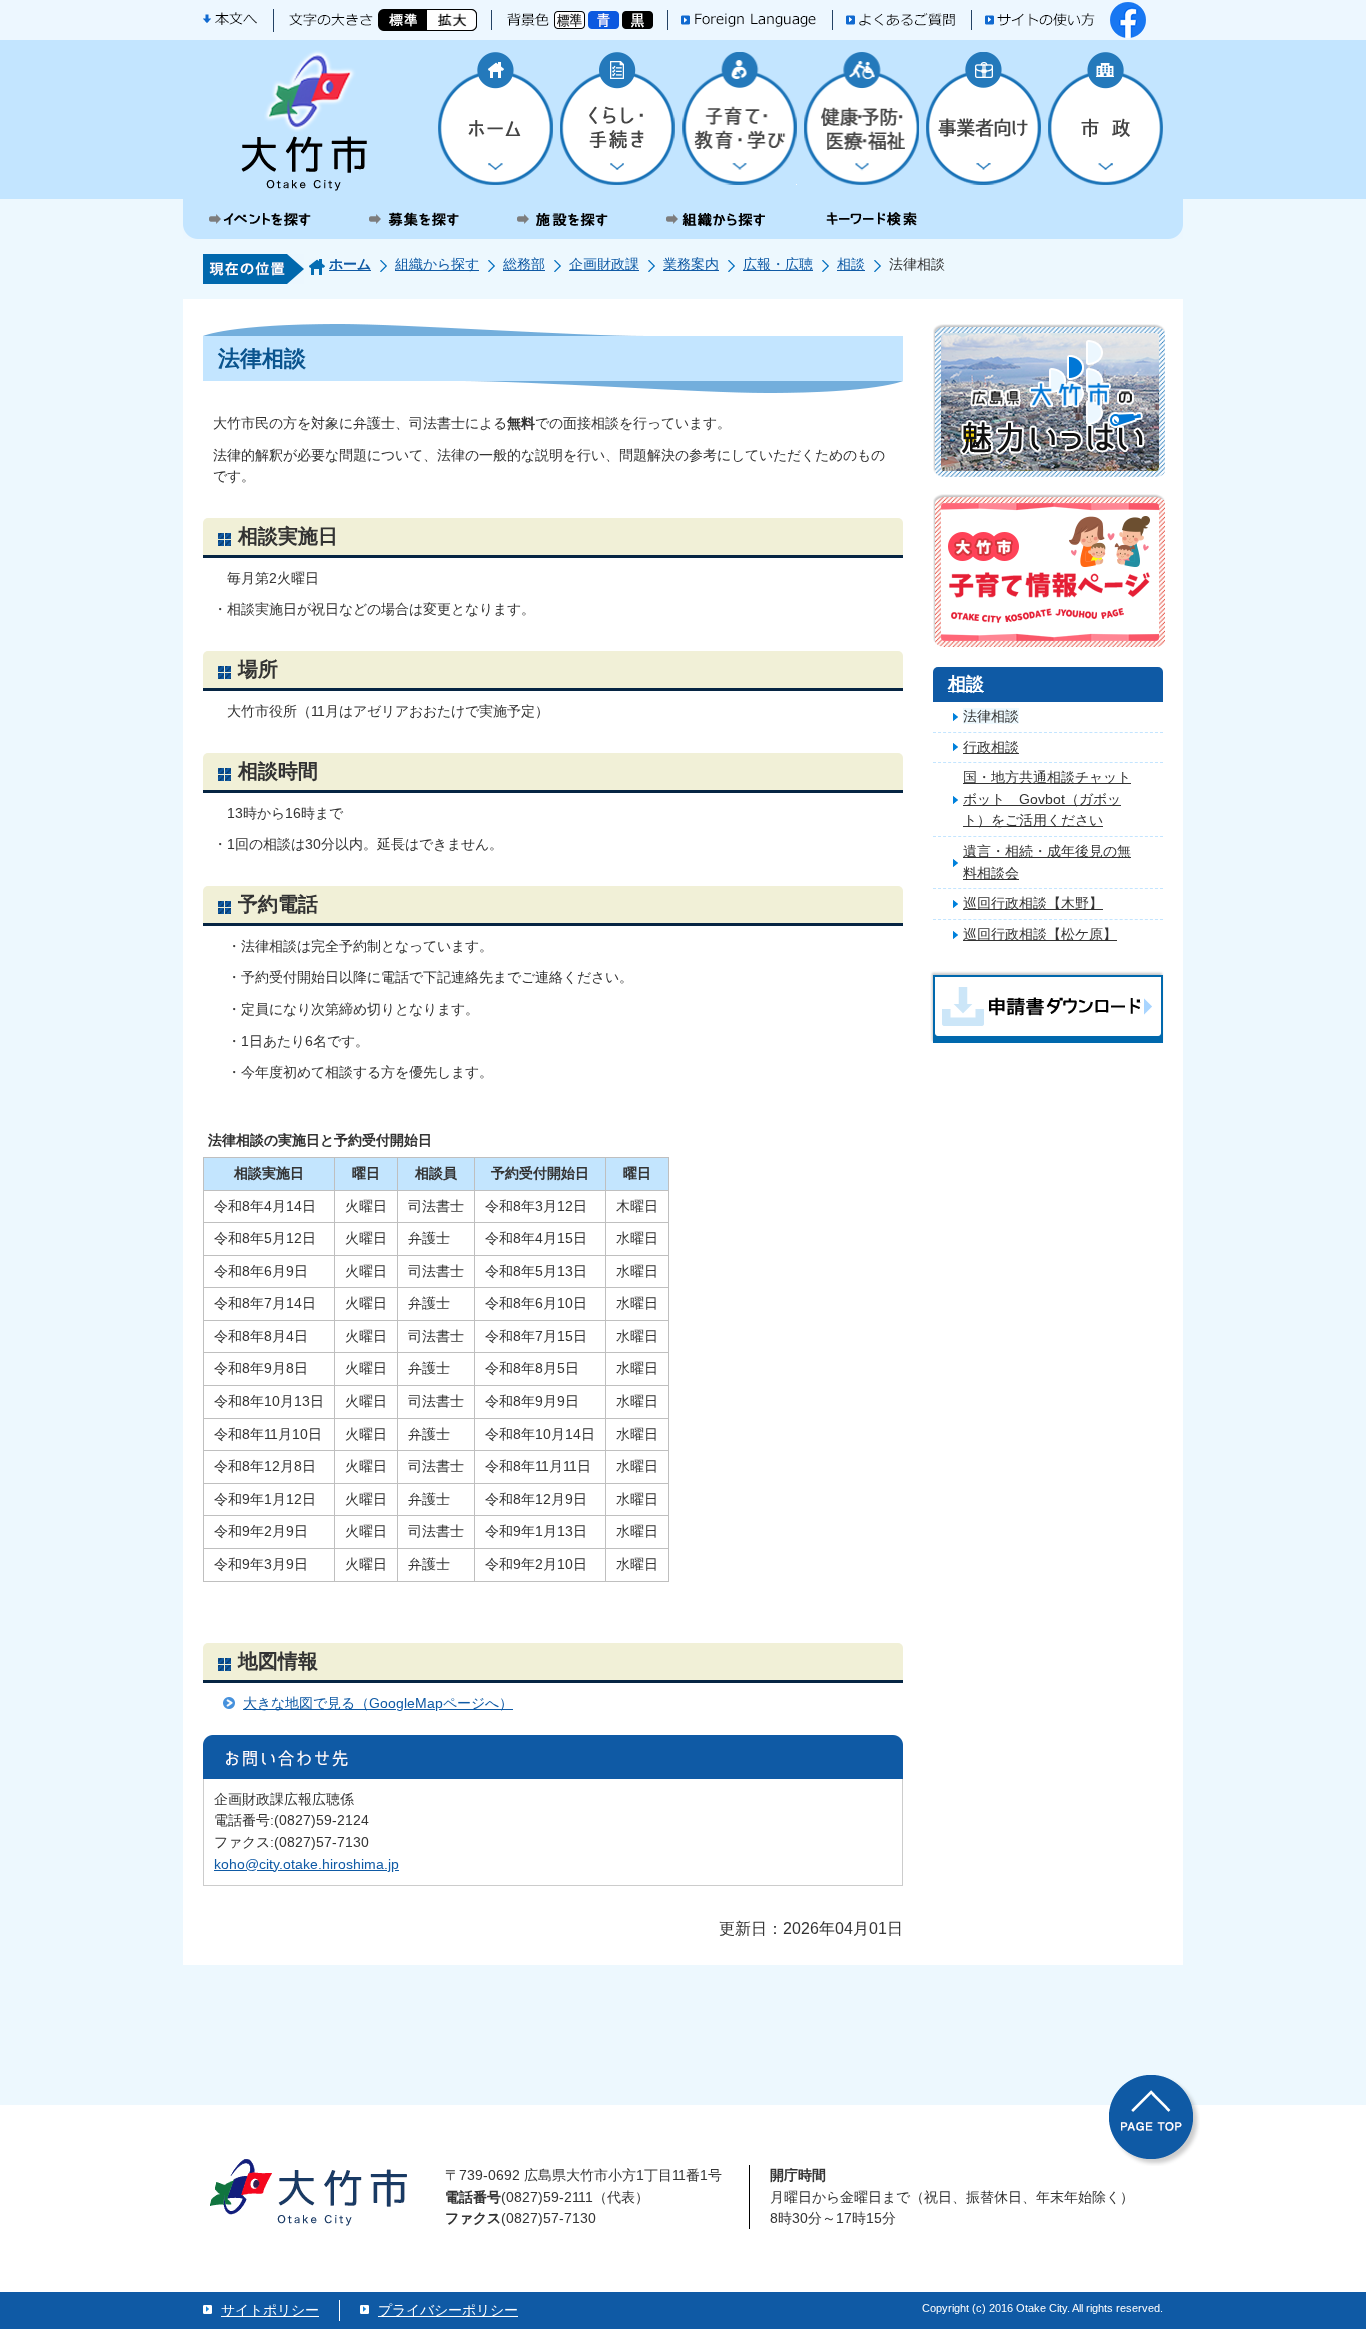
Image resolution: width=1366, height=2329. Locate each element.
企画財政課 (604, 264)
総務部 (524, 264)
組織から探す (437, 264)
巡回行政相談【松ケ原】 (1040, 934)
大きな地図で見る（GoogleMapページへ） (378, 1703)
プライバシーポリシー (448, 2310)
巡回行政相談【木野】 (1033, 903)
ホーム (350, 264)
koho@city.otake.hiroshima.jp (306, 1864)
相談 (851, 264)
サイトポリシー (270, 2310)
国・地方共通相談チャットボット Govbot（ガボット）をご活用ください (1047, 798)
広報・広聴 (778, 264)
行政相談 (991, 747)
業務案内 (691, 264)
